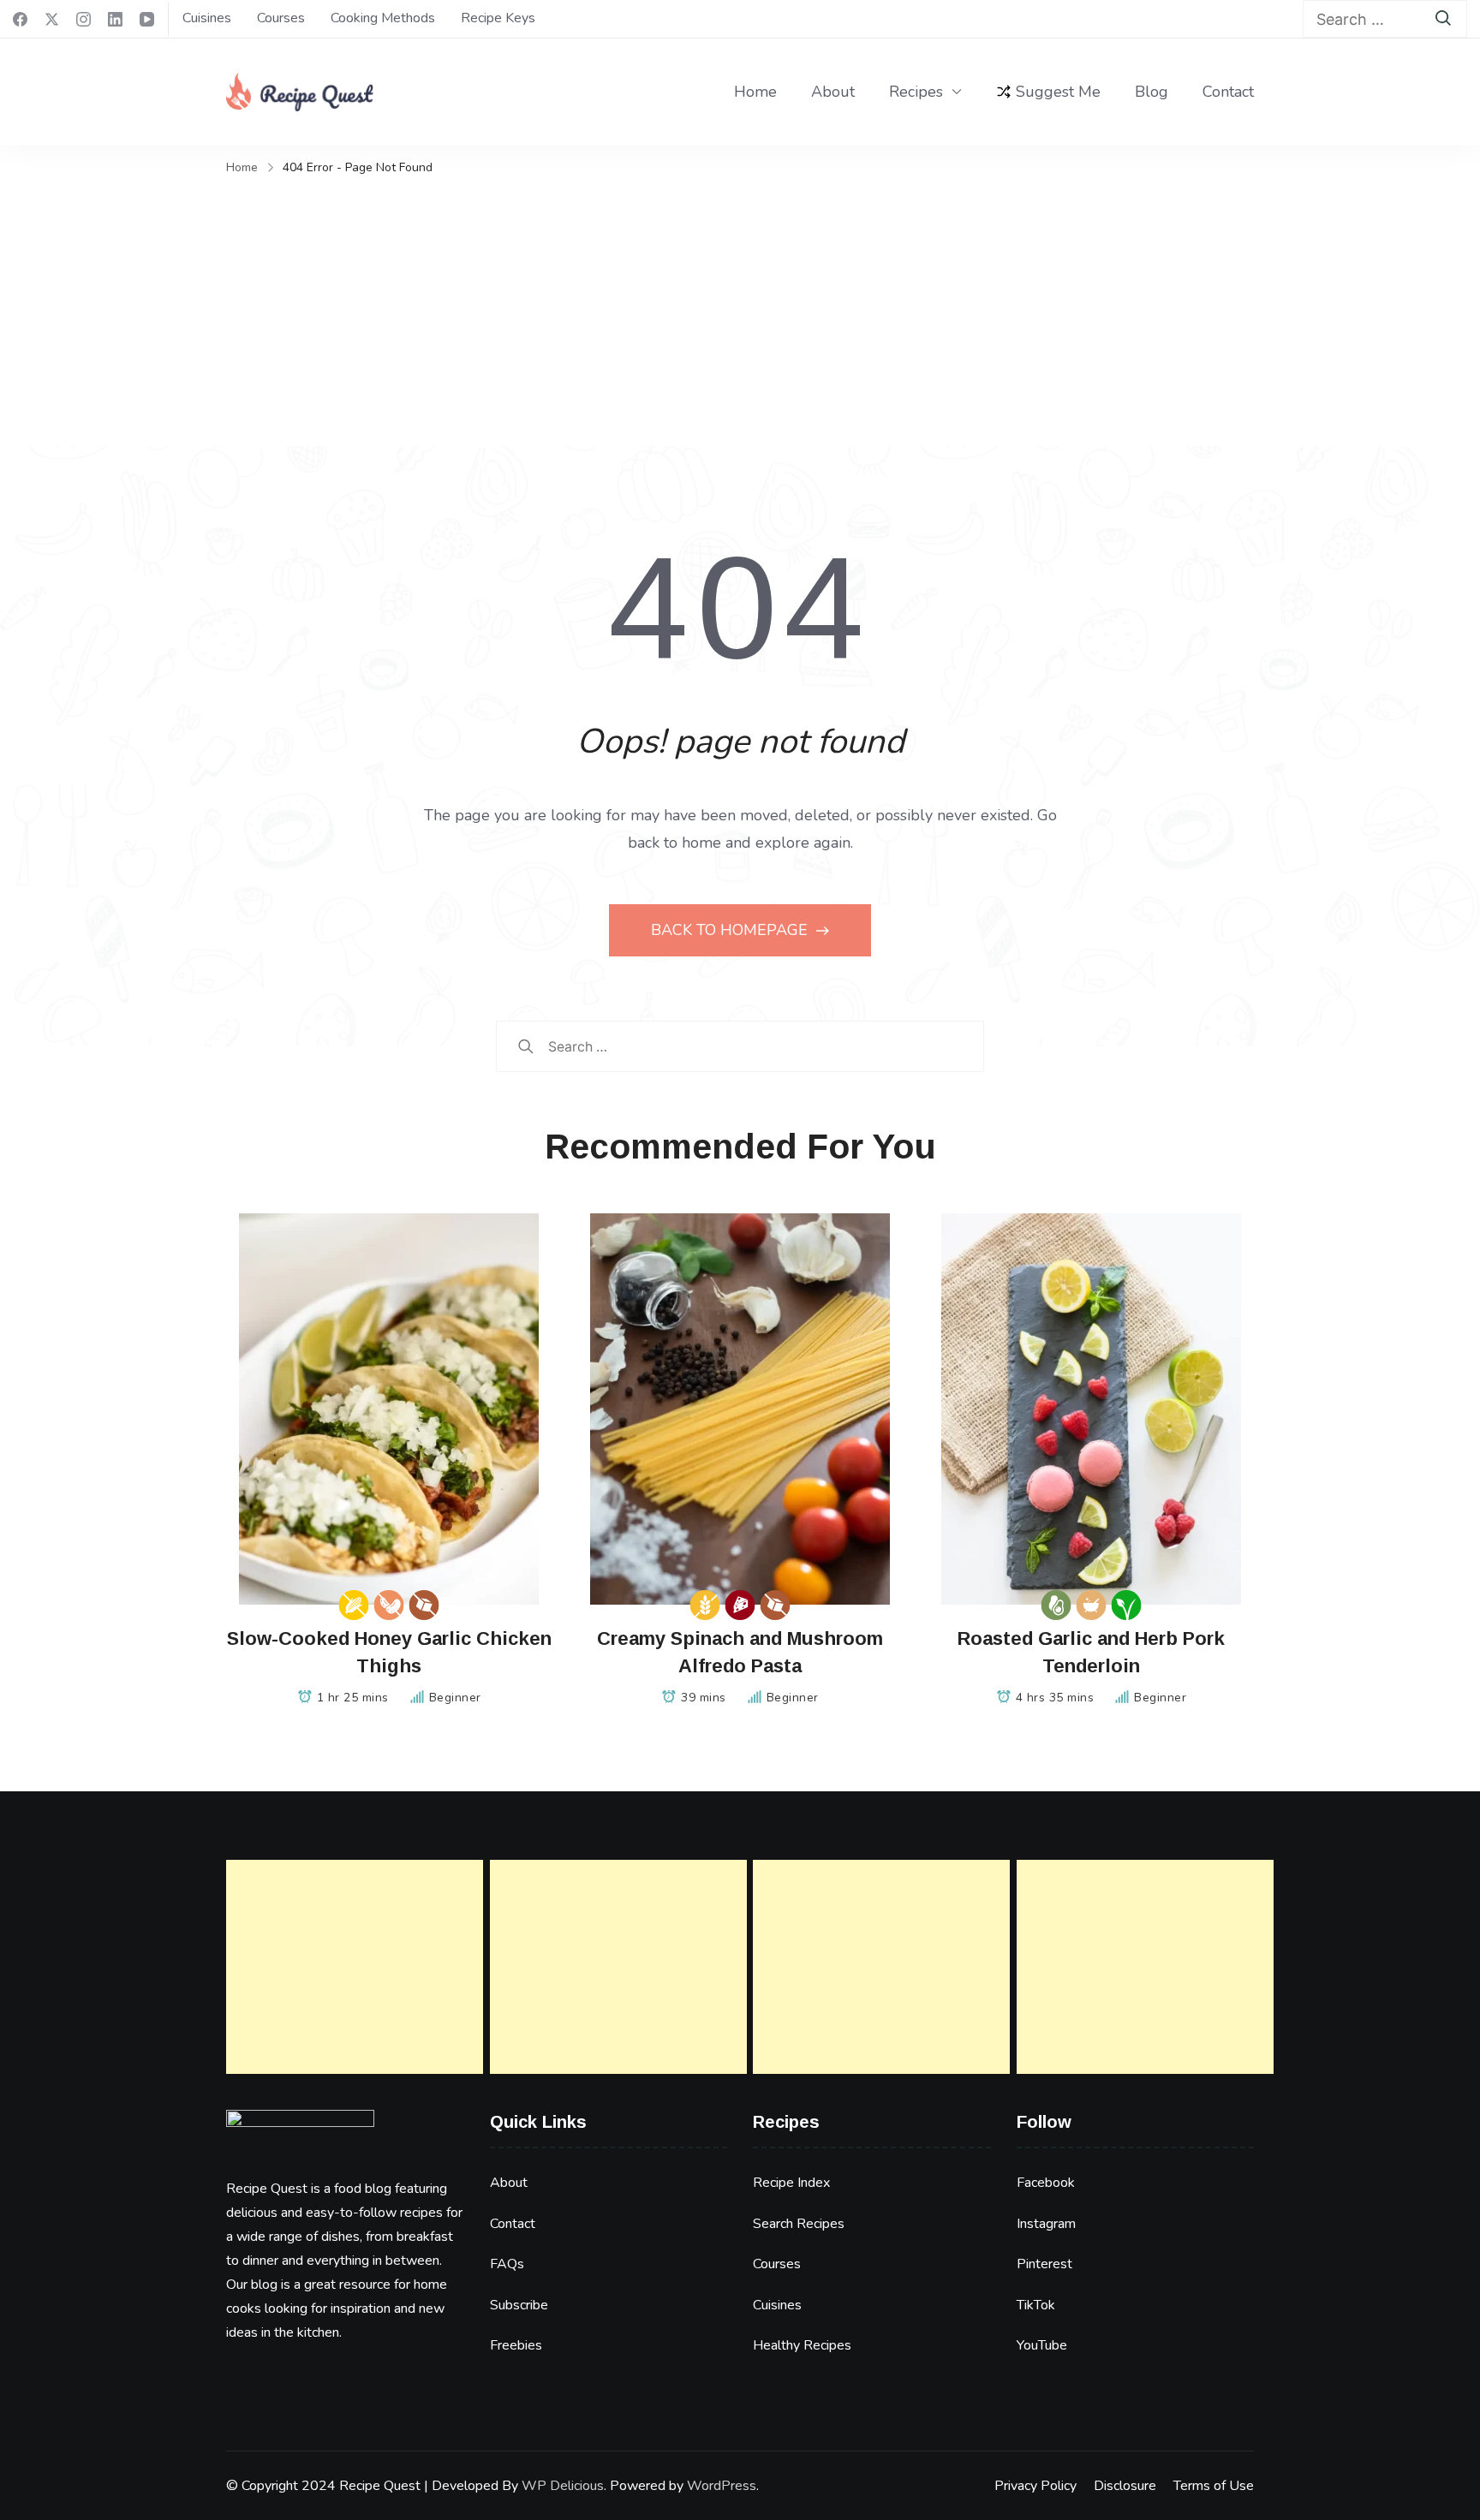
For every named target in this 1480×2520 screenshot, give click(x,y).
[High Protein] (740, 1605)
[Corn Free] (354, 1605)
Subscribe (519, 2305)
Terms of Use (1214, 2486)
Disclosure (1125, 2486)
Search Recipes (799, 2224)
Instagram (1046, 2224)
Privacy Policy (1035, 2486)
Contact (1228, 92)
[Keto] (1056, 1605)
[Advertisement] (740, 309)
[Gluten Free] (705, 1605)
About (833, 92)
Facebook (1046, 2183)
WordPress (722, 2486)
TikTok (1036, 2305)
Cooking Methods (383, 18)
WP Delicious (563, 2486)
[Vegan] (1127, 1605)
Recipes (916, 92)
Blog (1152, 92)
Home (755, 92)
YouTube (1042, 2345)
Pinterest (1044, 2264)
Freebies (516, 2345)
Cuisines (207, 18)
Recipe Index (791, 2183)
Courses (281, 18)
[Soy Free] (389, 1605)
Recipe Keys (498, 18)
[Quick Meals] (1092, 1605)
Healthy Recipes (802, 2345)
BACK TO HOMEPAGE (731, 930)
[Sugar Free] (424, 1605)
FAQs (507, 2264)
